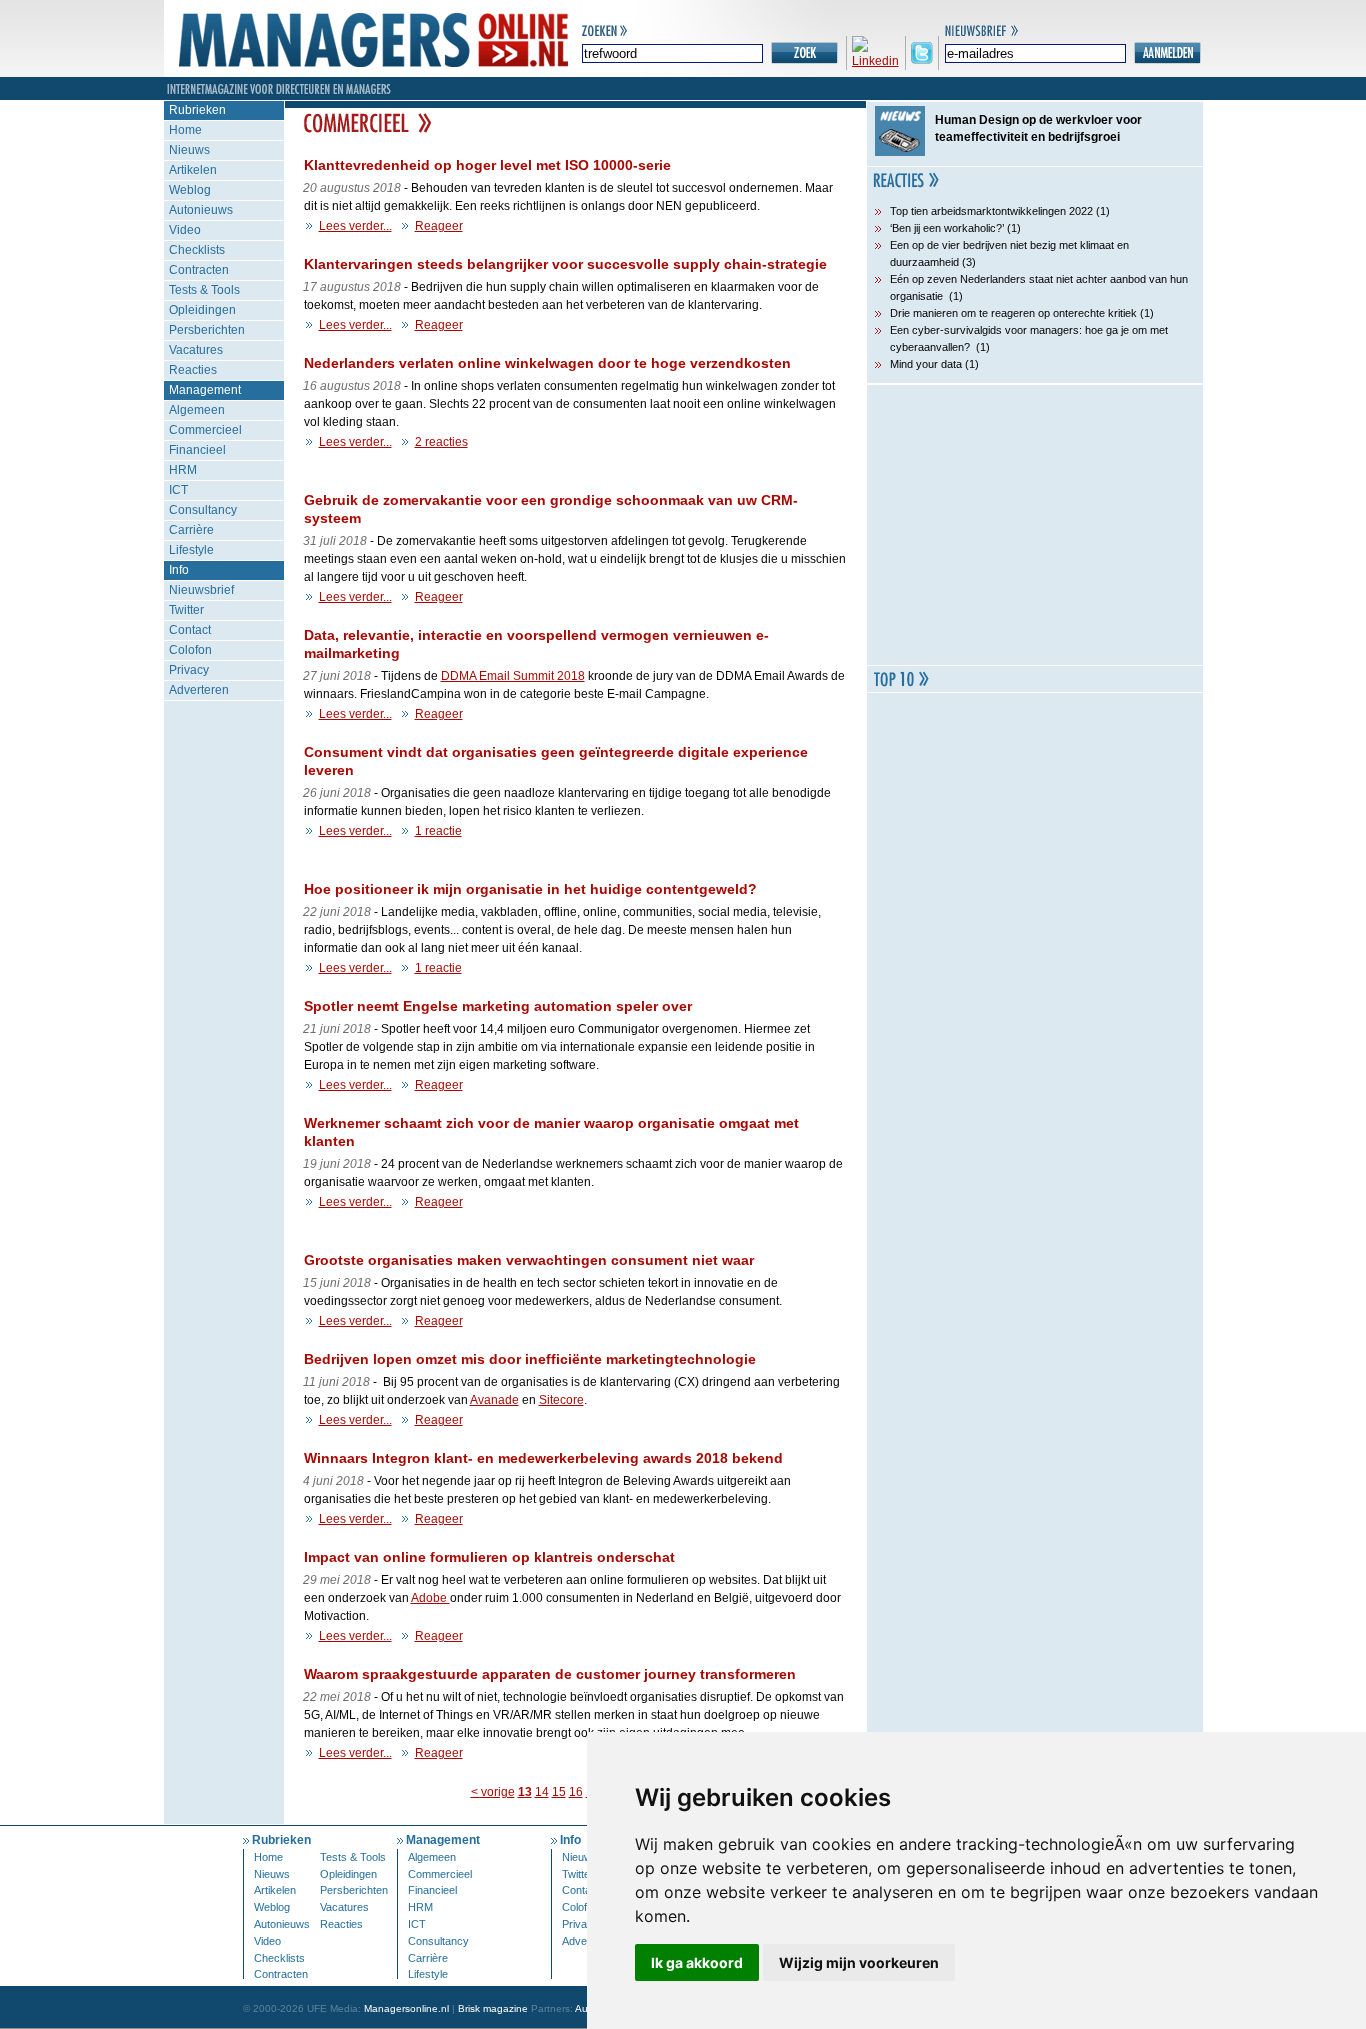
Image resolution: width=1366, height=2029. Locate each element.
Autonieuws (201, 210)
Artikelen (193, 170)
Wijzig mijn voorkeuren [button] (859, 1962)
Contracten (199, 270)
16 (576, 1792)
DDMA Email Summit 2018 (513, 676)
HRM (183, 470)
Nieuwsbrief (201, 590)
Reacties (193, 370)
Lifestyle (191, 550)
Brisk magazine (493, 2008)
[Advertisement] (1035, 525)
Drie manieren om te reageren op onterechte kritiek (1013, 313)
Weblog (190, 190)
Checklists (197, 250)
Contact (190, 630)
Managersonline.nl (406, 2008)
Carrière (191, 530)
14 (542, 1792)
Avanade (494, 1400)
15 (559, 1792)
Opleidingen (202, 310)
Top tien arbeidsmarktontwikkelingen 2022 (991, 211)
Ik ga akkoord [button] (697, 1962)
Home (185, 130)
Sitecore (561, 1400)
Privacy (189, 670)
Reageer (439, 226)
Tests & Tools (204, 290)
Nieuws (189, 150)
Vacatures (196, 350)
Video (185, 230)
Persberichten (207, 330)
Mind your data (926, 364)
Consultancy (203, 510)
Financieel (197, 450)
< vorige (493, 1792)
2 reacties (441, 442)
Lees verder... (355, 226)
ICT (178, 490)
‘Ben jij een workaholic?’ (947, 228)
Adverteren (199, 690)
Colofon (190, 650)
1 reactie (438, 831)
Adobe (430, 1598)
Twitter (186, 610)
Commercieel (205, 430)
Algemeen (197, 410)
